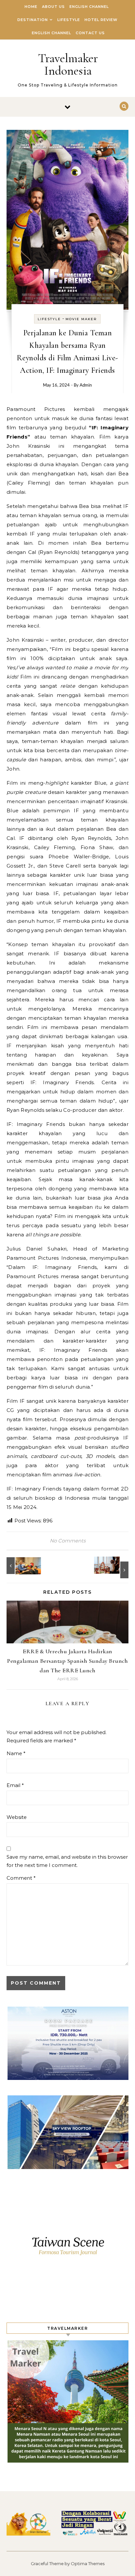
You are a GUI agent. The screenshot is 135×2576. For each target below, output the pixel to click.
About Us (53, 7)
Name (16, 1753)
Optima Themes (88, 2564)
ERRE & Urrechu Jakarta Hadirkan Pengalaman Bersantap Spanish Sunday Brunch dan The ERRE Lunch (67, 1661)
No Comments (68, 1541)
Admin (86, 385)
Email (15, 1785)
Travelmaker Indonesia (68, 64)
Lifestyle (69, 20)
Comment (21, 1878)
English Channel (89, 7)
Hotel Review (101, 20)
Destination (33, 20)
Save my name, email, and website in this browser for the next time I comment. (67, 1861)
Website (17, 1817)
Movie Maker (81, 319)
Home (31, 7)
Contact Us (90, 33)
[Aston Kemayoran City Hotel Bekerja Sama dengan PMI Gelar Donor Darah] (21, 1566)
